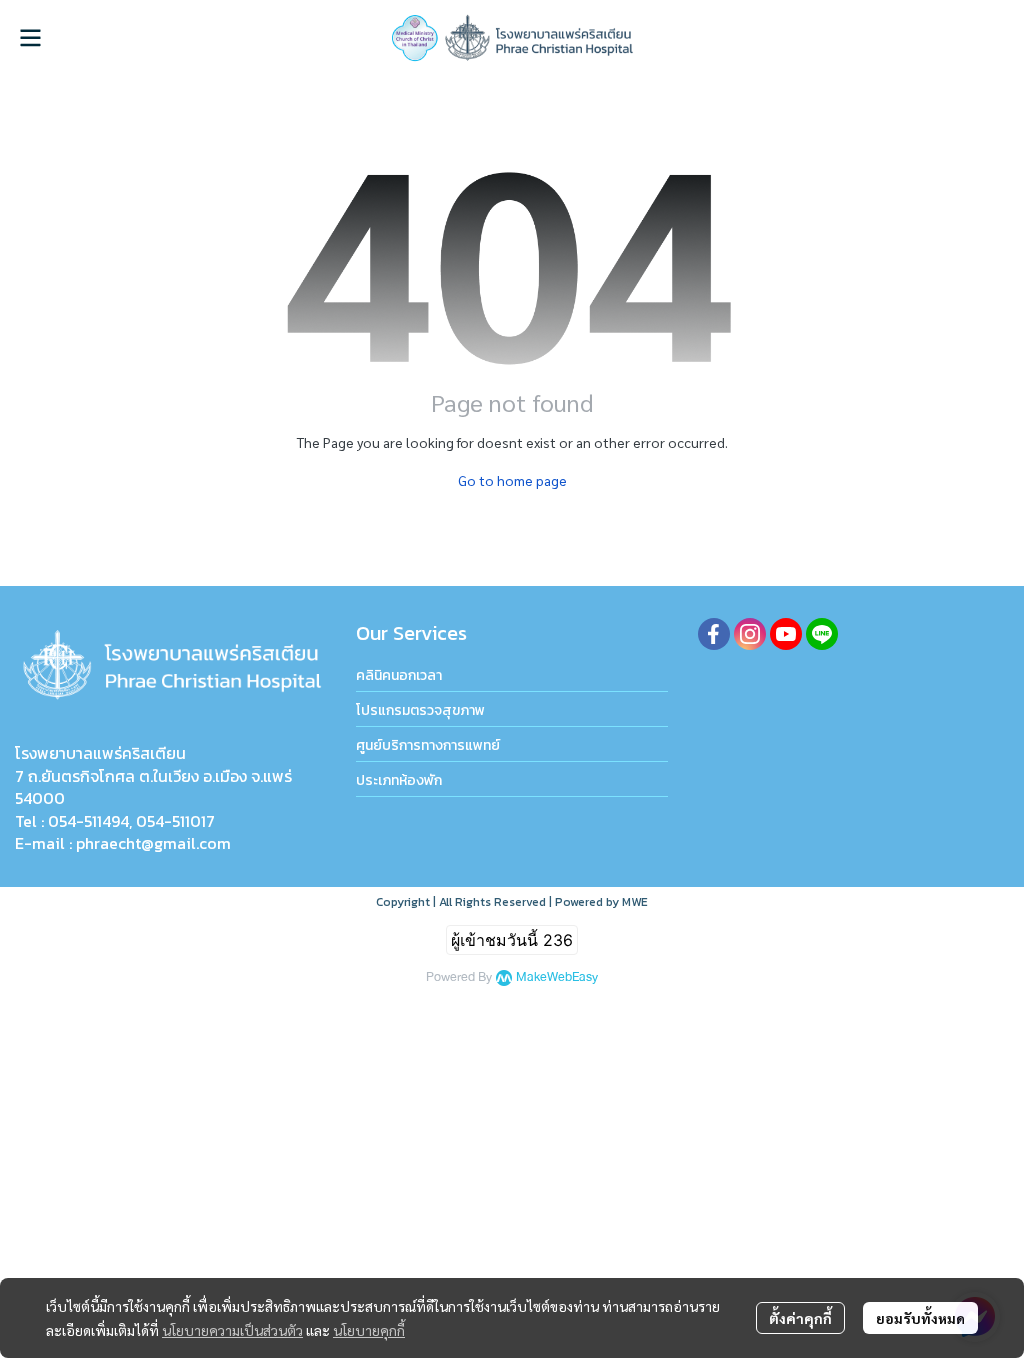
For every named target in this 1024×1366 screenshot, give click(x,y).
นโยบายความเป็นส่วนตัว (232, 1330)
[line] (822, 634)
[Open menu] (30, 38)
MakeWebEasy (557, 977)
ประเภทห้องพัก (399, 780)
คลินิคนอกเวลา (399, 675)
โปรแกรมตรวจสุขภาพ (420, 710)
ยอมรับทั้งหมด (920, 1318)
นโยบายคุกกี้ (369, 1330)
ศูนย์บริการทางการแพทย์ (428, 745)
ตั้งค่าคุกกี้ (800, 1318)
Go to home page (512, 480)
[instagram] (750, 634)
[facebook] (714, 634)
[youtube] (786, 634)
